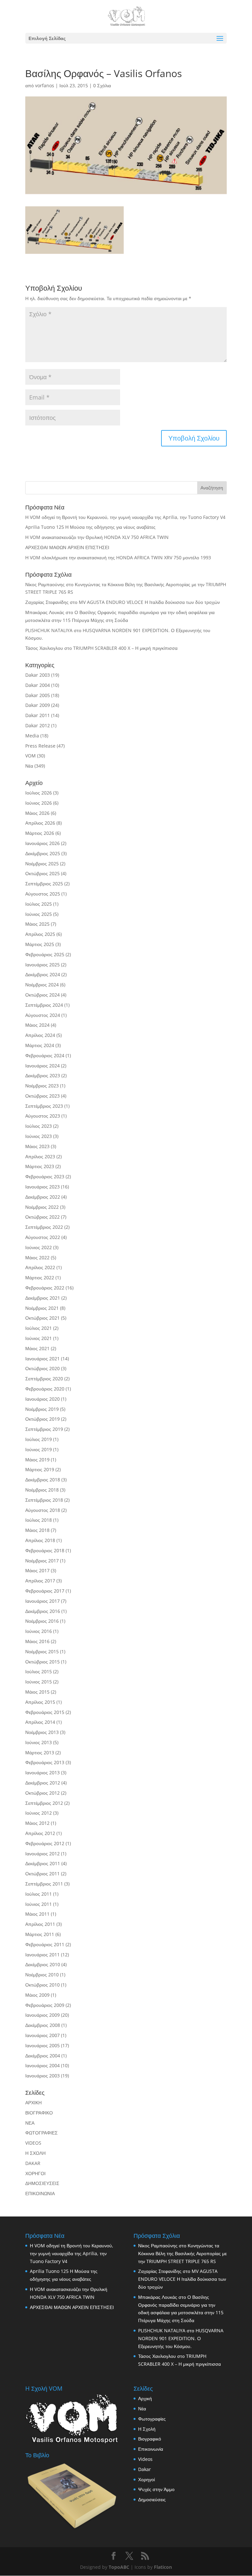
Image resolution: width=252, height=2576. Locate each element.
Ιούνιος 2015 (39, 1682)
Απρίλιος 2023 (40, 1156)
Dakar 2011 (38, 715)
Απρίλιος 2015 (40, 1702)
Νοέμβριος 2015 (42, 1651)
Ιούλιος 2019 (39, 1439)
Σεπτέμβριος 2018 (44, 1500)
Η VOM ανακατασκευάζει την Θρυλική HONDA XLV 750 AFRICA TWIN (97, 537)
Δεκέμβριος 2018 (43, 1480)
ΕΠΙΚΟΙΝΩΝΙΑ (40, 2193)
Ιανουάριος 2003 (42, 2076)
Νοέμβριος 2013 (42, 1732)
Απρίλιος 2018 (40, 1540)
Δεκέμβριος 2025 (43, 853)
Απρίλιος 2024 (40, 1035)
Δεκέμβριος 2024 (43, 974)
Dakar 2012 (38, 725)
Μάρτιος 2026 (40, 833)
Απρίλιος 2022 (40, 1267)
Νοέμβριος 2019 (42, 1409)
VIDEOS (33, 2143)
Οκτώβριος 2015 (42, 1662)
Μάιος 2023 (37, 1146)
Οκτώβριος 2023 (42, 1096)
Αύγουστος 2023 (43, 1116)
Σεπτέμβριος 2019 (44, 1429)
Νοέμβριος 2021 (42, 1308)
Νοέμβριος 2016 (42, 1621)
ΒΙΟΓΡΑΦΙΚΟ (39, 2113)
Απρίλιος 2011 (40, 1924)
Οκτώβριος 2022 (42, 1217)
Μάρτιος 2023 (40, 1166)
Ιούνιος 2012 (39, 1813)
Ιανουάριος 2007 (42, 2035)
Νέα (29, 766)
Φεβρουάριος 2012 (45, 1843)
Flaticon (163, 2567)
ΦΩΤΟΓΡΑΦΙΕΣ (42, 2133)
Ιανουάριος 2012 (42, 1854)
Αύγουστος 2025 (43, 894)
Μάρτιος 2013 (40, 1752)
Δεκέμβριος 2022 (43, 1197)
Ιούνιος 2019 (39, 1449)
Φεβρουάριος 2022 (45, 1288)
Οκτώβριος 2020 (42, 1368)
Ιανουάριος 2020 (42, 1399)
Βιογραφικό (150, 2439)
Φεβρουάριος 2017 (45, 1591)
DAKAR (33, 2163)
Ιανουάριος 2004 (42, 2065)
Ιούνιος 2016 (39, 1631)
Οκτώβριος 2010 (42, 1985)
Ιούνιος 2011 (39, 1904)
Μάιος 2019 (37, 1460)
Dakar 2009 (38, 705)
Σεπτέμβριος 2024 (44, 1005)
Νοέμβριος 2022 (42, 1207)
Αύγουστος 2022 (43, 1237)
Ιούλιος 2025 (39, 904)
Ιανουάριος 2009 (42, 2015)
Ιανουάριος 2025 (42, 965)
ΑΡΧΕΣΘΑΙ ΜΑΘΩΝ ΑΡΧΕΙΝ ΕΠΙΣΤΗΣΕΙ (67, 547)
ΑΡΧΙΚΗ (33, 2102)
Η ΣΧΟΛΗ (35, 2153)
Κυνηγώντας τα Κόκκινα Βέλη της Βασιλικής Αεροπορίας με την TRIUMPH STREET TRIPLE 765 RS (182, 2253)
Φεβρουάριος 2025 (45, 954)
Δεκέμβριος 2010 (43, 1964)
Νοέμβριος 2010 (42, 1975)
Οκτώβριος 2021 (42, 1318)
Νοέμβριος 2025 (42, 864)
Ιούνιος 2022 (39, 1247)
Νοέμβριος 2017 (42, 1561)
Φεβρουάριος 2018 (45, 1550)
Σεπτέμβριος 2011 (44, 1884)
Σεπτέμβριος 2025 (44, 884)
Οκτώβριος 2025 (42, 873)
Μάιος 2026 (37, 813)
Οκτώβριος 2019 (42, 1419)
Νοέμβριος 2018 (42, 1490)
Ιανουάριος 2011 (42, 1955)
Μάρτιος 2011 (40, 1934)
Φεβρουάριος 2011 (45, 1944)
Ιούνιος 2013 (39, 1742)
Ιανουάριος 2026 (42, 843)
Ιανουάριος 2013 (42, 1772)
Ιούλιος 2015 (39, 1671)
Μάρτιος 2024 (40, 1045)
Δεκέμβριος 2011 (43, 1863)
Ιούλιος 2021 (39, 1328)
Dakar (145, 2469)
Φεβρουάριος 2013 (45, 1762)
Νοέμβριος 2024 (42, 985)
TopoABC (119, 2567)
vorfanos (45, 85)
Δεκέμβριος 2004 (43, 2056)
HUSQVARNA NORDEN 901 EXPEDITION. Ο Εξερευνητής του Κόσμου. (181, 2338)
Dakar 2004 (38, 685)
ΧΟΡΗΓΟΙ (35, 2173)
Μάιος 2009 (37, 1995)
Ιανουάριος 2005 (42, 2045)
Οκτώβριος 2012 (42, 1793)
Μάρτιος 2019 (40, 1469)
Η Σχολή (147, 2429)
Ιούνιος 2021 (39, 1338)
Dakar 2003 (38, 675)
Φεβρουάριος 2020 (45, 1389)
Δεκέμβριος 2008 (43, 2025)
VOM (31, 756)
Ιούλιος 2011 (39, 1894)
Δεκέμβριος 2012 (43, 1783)
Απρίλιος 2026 (40, 823)
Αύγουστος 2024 (43, 1015)
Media (32, 736)
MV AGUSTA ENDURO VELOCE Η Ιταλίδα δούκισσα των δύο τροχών (149, 602)
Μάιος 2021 (37, 1348)
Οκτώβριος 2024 (42, 995)
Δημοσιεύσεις (152, 2499)
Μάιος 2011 (37, 1914)
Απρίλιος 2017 (40, 1581)
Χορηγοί (147, 2479)
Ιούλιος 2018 (39, 1520)
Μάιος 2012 (37, 1823)
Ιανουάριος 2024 (42, 1066)
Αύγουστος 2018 (43, 1510)
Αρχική (145, 2398)
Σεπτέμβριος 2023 (44, 1106)
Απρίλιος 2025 (40, 934)
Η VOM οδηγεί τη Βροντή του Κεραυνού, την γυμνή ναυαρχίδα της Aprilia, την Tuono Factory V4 (125, 517)
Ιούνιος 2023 (39, 1136)
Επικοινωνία (151, 2449)
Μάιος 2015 (37, 1692)
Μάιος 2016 (37, 1641)
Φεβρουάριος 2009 (45, 2005)
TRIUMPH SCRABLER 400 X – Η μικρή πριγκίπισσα (125, 648)
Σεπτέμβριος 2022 (44, 1227)
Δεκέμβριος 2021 (43, 1298)
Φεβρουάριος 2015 (45, 1712)
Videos (145, 2459)
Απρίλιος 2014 (40, 1722)
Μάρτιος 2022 (40, 1278)
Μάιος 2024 (37, 1025)
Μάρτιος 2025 (40, 944)
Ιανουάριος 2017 (42, 1601)
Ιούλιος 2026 (39, 793)
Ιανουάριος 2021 (42, 1359)
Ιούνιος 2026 (39, 803)
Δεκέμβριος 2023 (43, 1075)
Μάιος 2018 (37, 1530)
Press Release (40, 746)
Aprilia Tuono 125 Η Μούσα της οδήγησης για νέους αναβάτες (90, 527)
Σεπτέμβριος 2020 (44, 1379)
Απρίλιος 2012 (40, 1833)
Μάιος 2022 (37, 1257)
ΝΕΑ (30, 2123)
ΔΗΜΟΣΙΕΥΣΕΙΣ (42, 2183)
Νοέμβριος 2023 (42, 1086)
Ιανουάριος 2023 (42, 1187)
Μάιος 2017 (37, 1570)
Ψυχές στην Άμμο (156, 2489)
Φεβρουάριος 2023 (45, 1176)
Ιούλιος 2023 (39, 1126)
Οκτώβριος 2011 (42, 1874)
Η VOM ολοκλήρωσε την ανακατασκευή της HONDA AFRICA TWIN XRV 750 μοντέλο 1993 (118, 557)
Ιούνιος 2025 (39, 914)
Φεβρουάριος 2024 (45, 1055)
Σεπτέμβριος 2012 (44, 1803)
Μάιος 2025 (37, 924)
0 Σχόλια (102, 85)
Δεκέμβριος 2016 (43, 1611)
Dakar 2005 (38, 695)
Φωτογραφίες (152, 2419)
